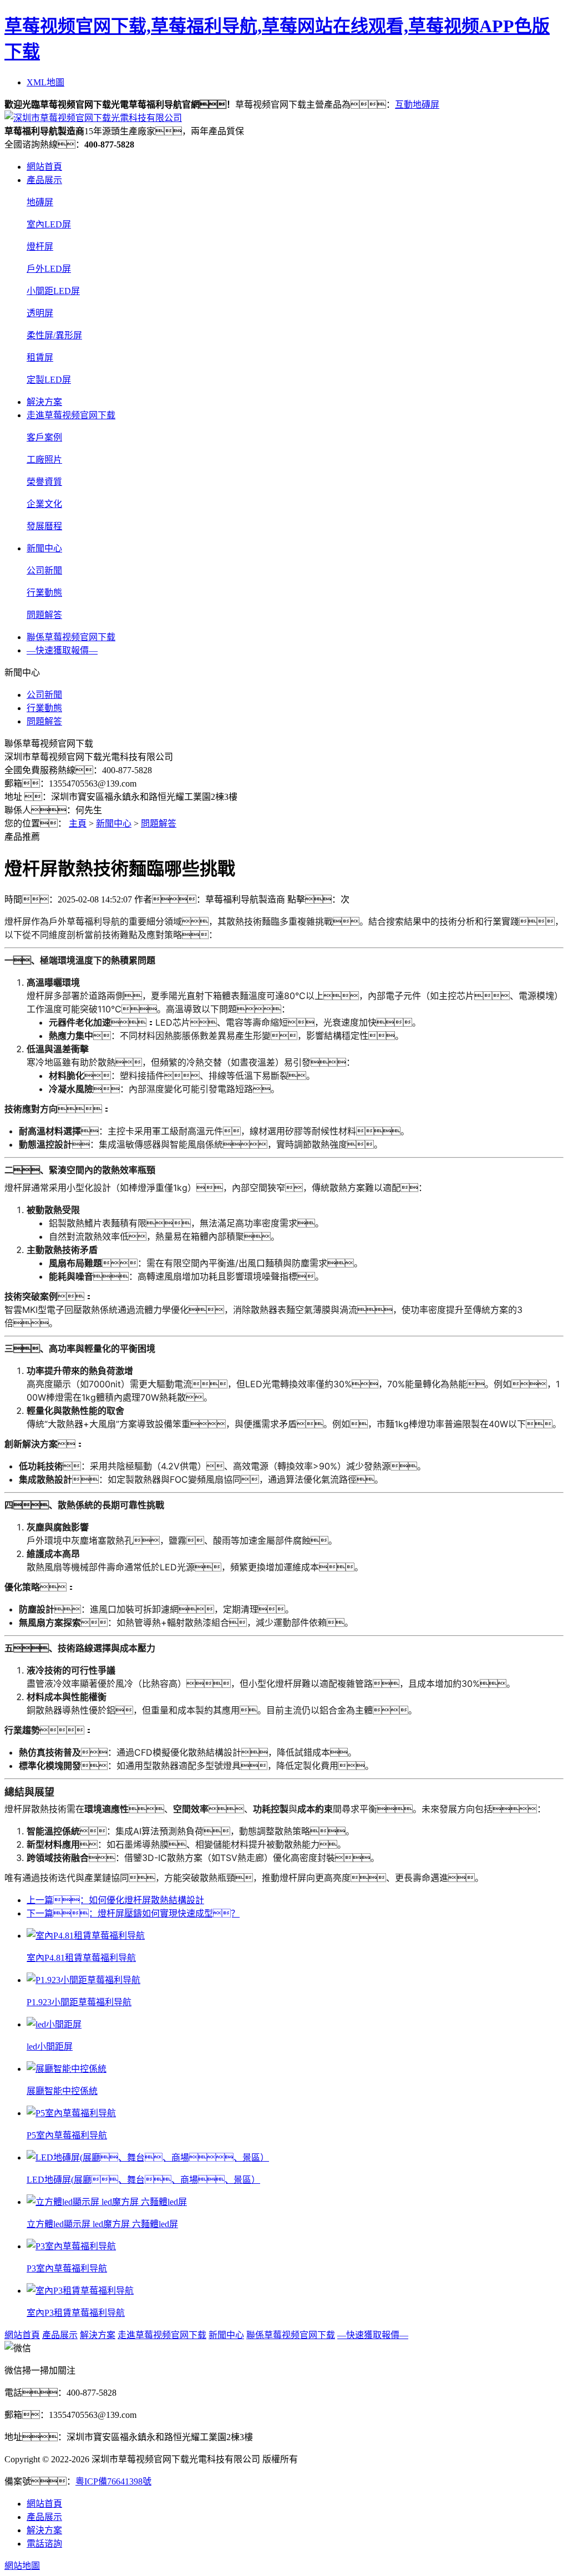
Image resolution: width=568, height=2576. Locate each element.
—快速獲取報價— (62, 650)
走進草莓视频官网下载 (71, 415)
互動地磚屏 (417, 105)
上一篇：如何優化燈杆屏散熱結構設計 (115, 1900)
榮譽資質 (44, 482)
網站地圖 (22, 2566)
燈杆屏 (40, 247)
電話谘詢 (44, 2544)
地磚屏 (40, 202)
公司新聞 (44, 571)
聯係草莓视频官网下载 (71, 637)
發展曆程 (44, 526)
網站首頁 (44, 167)
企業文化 (44, 504)
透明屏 (40, 313)
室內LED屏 (49, 224)
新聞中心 (44, 548)
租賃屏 (40, 358)
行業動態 (44, 593)
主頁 (78, 823)
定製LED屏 (49, 380)
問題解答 (44, 615)
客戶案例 (44, 437)
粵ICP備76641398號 (113, 2481)
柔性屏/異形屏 (54, 335)
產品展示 (44, 180)
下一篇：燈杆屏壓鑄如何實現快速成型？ (133, 1913)
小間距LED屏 (53, 291)
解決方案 (44, 402)
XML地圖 (45, 82)
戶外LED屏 (49, 269)
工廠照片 (44, 460)
